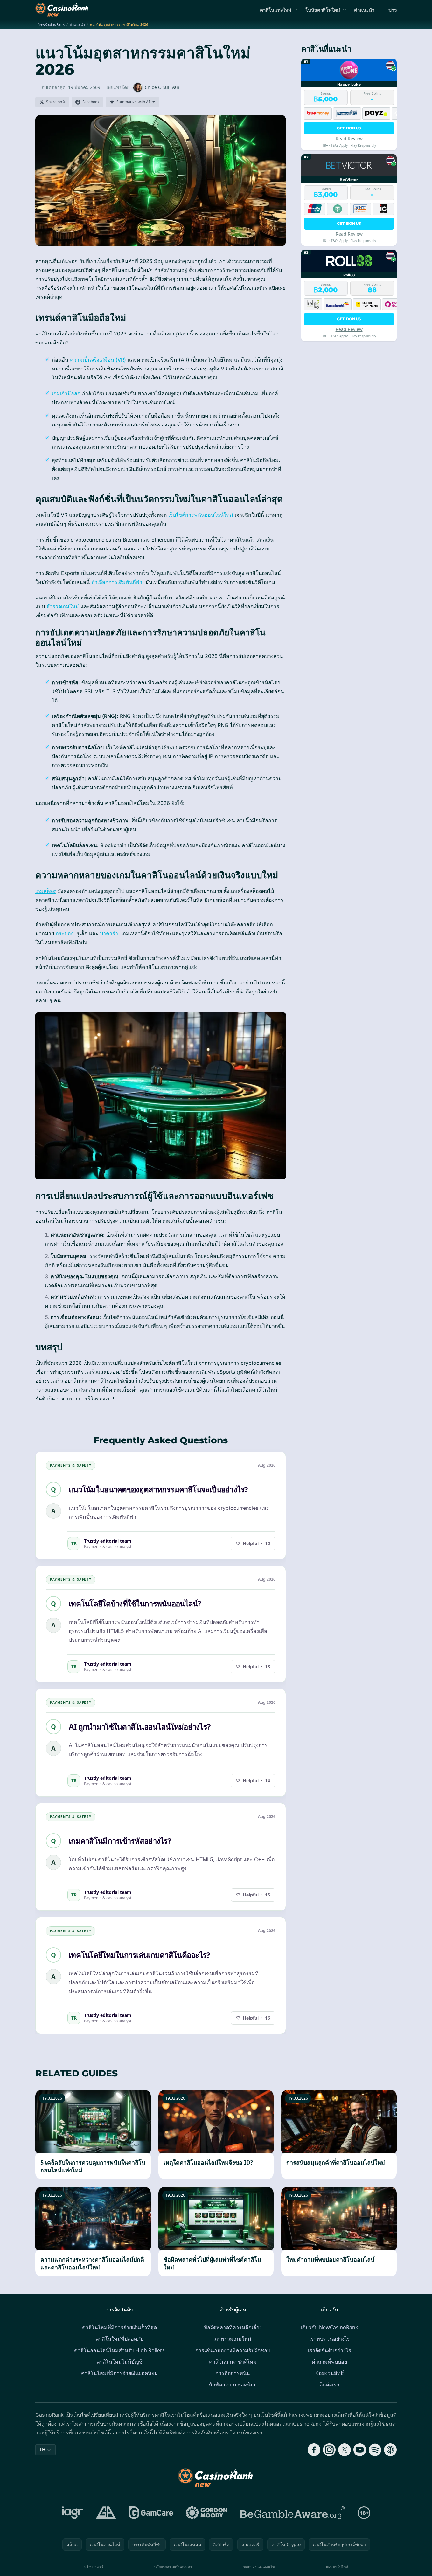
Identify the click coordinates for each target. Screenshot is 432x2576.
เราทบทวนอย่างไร (330, 2339)
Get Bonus (349, 128)
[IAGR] (73, 2513)
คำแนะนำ (364, 10)
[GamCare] (151, 2513)
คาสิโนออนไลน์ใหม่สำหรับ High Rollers (119, 2350)
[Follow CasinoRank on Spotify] (375, 2450)
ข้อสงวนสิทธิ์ (330, 2373)
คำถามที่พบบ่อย (329, 2362)
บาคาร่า (109, 933)
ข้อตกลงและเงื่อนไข (259, 2567)
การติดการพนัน (233, 2373)
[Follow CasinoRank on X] (345, 2450)
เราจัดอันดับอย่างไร (330, 2350)
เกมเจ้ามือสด (66, 393)
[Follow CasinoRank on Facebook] (314, 2450)
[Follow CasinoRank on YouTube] (360, 2450)
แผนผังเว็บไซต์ (337, 2567)
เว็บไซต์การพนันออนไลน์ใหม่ (201, 515)
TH (42, 2450)
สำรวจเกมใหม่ (63, 606)
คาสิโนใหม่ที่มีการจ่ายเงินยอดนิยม (119, 2373)
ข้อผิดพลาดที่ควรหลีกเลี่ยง (233, 2327)
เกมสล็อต (46, 891)
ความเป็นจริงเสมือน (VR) (98, 360)
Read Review (349, 138)
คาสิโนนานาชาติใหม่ (233, 2362)
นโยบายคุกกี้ (94, 2567)
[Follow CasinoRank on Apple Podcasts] (390, 2450)
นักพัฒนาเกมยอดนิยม (233, 2385)
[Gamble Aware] (292, 2513)
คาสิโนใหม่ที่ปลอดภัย (119, 2339)
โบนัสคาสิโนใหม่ (323, 10)
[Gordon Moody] (206, 2513)
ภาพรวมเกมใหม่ (233, 2339)
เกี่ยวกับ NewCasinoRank (330, 2327)
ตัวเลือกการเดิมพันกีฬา (117, 582)
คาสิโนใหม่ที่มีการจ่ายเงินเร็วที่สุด (119, 2327)
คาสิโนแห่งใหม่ (276, 10)
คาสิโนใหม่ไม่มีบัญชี (119, 2362)
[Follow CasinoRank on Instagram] (329, 2450)
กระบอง (65, 933)
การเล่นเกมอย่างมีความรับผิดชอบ (233, 2350)
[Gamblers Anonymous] (106, 2513)
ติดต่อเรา (329, 2385)
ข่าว (393, 10)
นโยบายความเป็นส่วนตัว (173, 2567)
